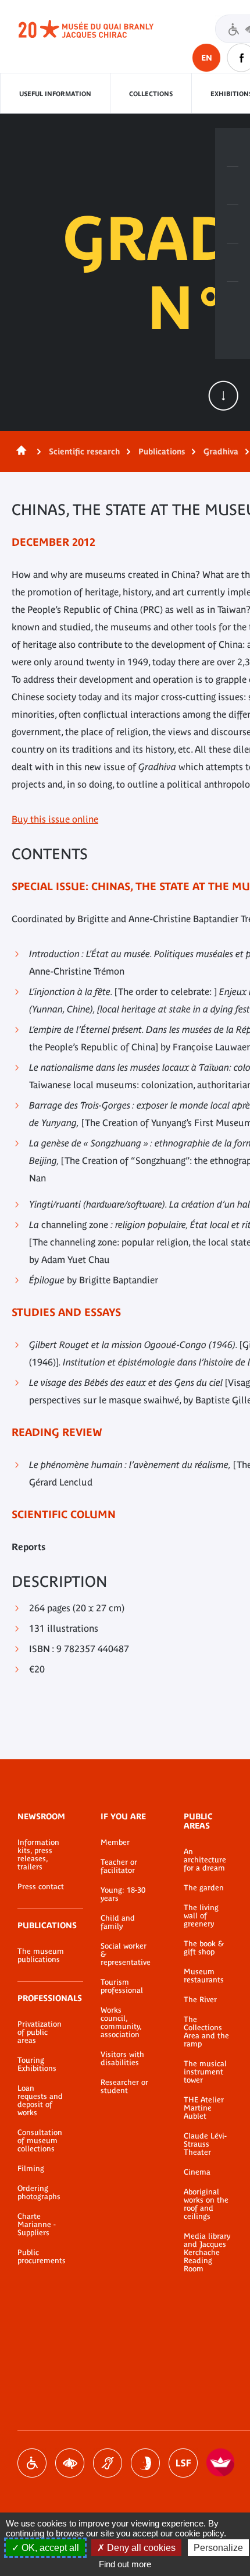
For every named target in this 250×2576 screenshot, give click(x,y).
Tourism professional (122, 1986)
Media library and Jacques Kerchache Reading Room (207, 2253)
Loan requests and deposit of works (40, 2101)
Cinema (197, 2172)
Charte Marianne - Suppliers (37, 2225)
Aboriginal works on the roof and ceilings (206, 2204)
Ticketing (233, 147)
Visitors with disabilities (122, 2059)
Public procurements (42, 2257)
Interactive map (233, 301)
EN (207, 58)
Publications (162, 451)
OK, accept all (49, 2548)
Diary (233, 224)
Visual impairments (70, 2463)
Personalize (218, 2548)
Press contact (41, 1887)
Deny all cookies (140, 2548)
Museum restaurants (204, 1976)
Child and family (118, 1922)
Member (115, 1843)
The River (200, 2000)
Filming (31, 2169)
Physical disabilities (32, 2463)
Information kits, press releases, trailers (38, 1855)
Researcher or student (124, 2087)
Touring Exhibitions (37, 2065)
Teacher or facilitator (119, 1866)
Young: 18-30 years (123, 1894)
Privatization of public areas (40, 2032)
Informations (233, 186)
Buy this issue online (55, 819)
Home (19, 451)
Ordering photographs (39, 2193)
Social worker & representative (125, 1954)
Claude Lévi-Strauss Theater (205, 2144)
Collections (151, 94)
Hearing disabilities (108, 2463)
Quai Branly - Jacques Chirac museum (99, 29)
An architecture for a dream (205, 1860)
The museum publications (41, 1956)
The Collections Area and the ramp (206, 2032)
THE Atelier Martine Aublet (204, 2108)
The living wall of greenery (201, 1916)
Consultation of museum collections (40, 2141)
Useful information (55, 94)
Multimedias (233, 263)
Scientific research (84, 451)
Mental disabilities (145, 2463)
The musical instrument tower (205, 2072)
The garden (204, 1888)
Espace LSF (183, 2463)
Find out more (125, 2564)
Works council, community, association (121, 2023)
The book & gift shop (204, 1948)
